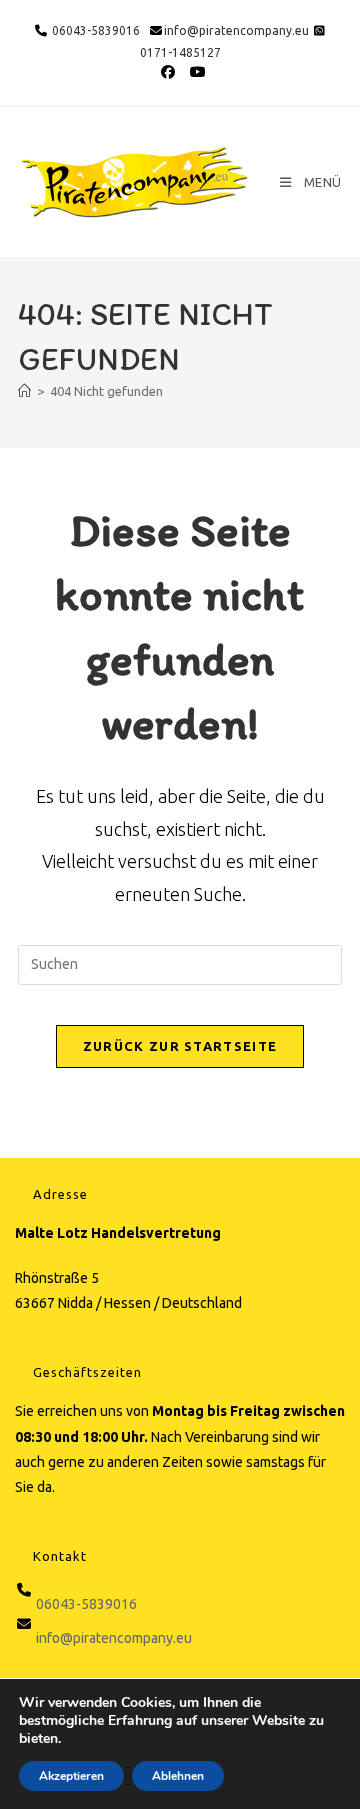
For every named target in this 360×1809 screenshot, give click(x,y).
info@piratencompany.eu (236, 30)
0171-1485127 (180, 52)
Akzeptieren (71, 1776)
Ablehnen (178, 1776)
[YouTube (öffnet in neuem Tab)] (195, 72)
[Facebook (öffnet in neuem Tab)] (169, 72)
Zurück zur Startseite (180, 1046)
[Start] (24, 391)
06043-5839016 (94, 30)
